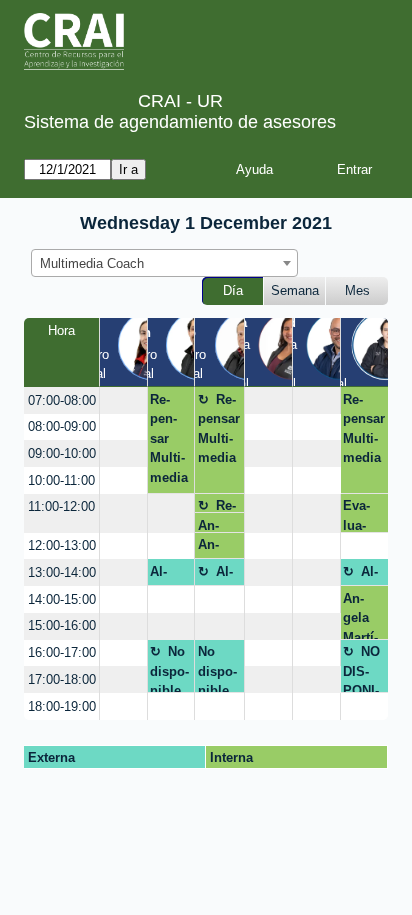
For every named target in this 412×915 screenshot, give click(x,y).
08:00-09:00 (62, 426)
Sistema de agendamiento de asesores (180, 122)
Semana (295, 290)
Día (233, 290)
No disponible (169, 668)
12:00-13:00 (62, 545)
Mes (357, 290)
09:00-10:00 (62, 453)
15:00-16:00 (62, 625)
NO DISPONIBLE (361, 668)
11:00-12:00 (61, 506)
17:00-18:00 (62, 679)
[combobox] (164, 263)
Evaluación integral (356, 515)
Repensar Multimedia (169, 438)
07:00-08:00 (62, 400)
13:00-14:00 (62, 572)
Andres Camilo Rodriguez (217, 525)
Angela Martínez (360, 615)
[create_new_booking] (123, 400)
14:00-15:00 (62, 599)
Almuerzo (169, 575)
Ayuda (254, 169)
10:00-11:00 (61, 480)
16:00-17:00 (62, 652)
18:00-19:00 (62, 706)
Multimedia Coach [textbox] (92, 263)
